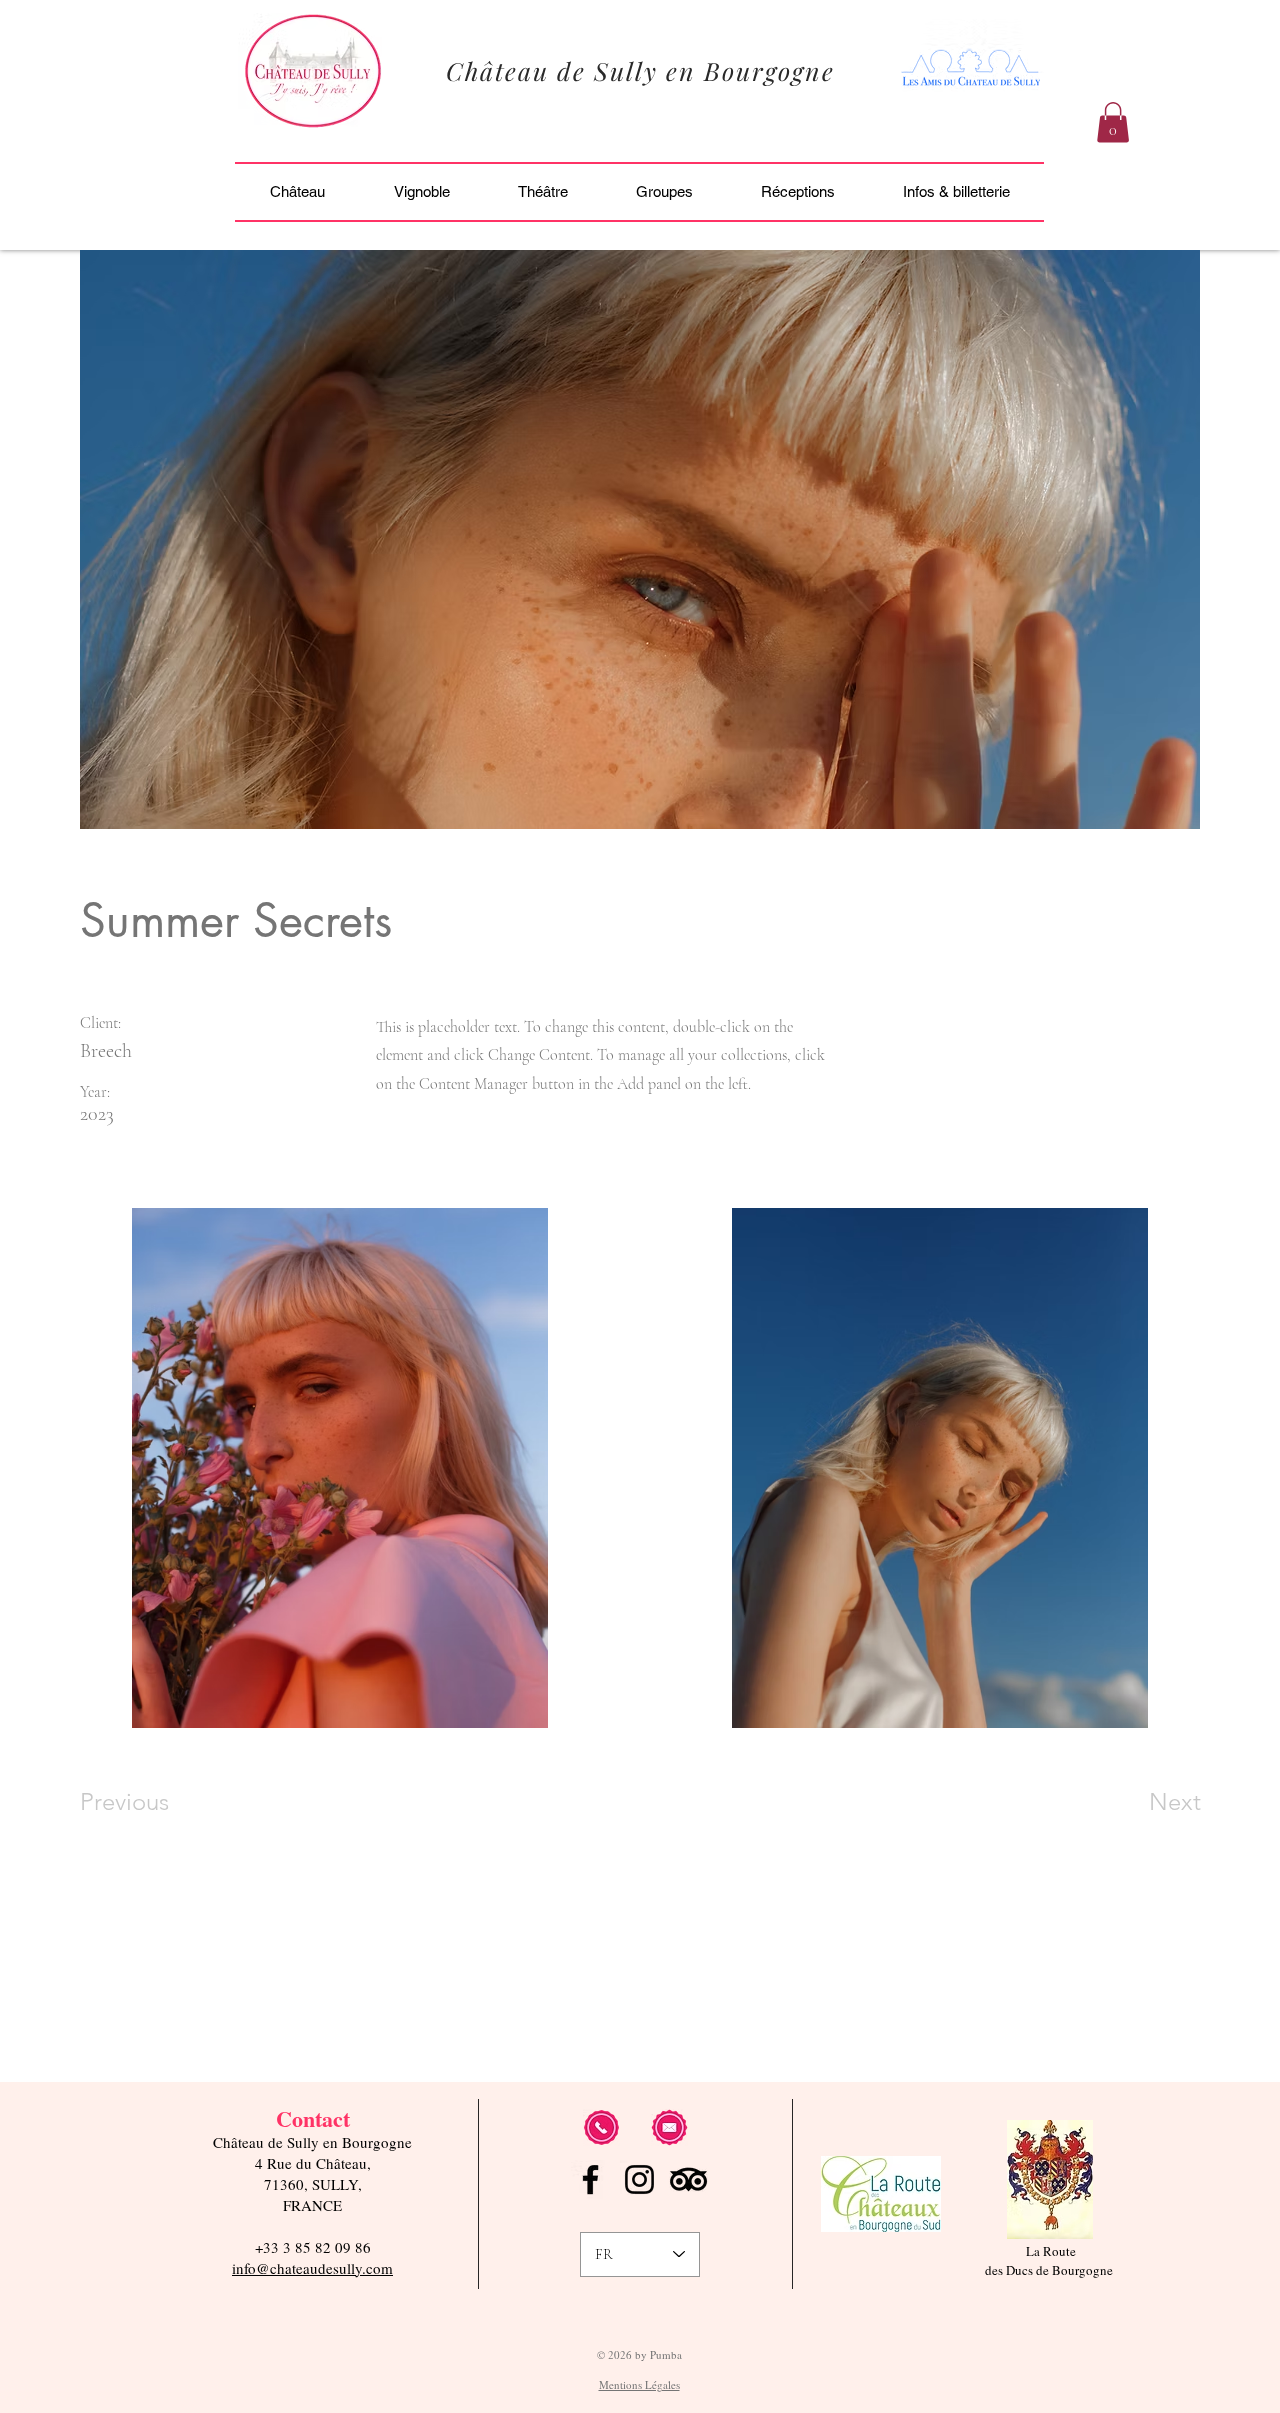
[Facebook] (590, 2179)
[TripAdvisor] (688, 2179)
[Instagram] (639, 2179)
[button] (1113, 122)
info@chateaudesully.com (312, 2268)
